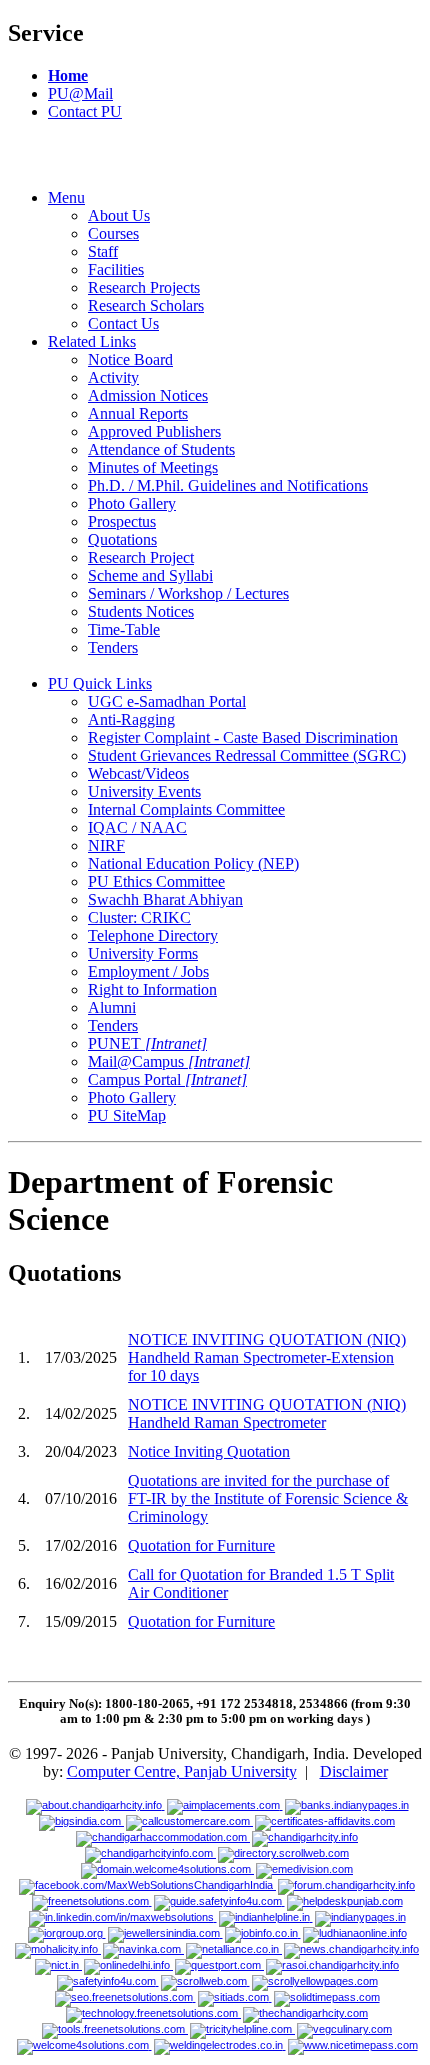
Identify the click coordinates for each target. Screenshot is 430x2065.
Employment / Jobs (148, 971)
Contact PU (85, 111)
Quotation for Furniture (201, 1545)
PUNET (147, 1043)
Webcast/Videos (138, 773)
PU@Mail (80, 93)
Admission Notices (148, 395)
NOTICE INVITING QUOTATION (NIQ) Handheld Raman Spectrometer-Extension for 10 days (267, 1357)
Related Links (92, 341)
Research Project (141, 557)
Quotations (122, 539)
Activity (113, 377)
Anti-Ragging (131, 719)
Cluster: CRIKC (139, 917)
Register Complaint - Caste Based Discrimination (243, 737)
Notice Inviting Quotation (209, 1451)
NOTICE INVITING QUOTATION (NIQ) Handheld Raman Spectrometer (267, 1413)
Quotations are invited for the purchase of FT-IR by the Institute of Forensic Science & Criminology (268, 1498)
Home (68, 75)
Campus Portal (167, 1079)
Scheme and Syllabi (150, 575)
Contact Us (123, 323)
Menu (66, 197)
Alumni (112, 1007)
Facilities (116, 269)
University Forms (143, 953)
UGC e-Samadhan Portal (167, 701)
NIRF (106, 845)
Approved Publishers (154, 431)
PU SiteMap (127, 1115)
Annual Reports (138, 413)
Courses (113, 233)
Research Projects (144, 287)
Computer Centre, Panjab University (182, 1771)
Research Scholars (146, 305)
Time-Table (124, 629)
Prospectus (122, 521)
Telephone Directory (153, 935)
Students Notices (141, 611)
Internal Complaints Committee (186, 809)
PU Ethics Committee (156, 881)
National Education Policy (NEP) (193, 863)
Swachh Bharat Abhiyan (165, 899)
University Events (144, 791)
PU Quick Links (100, 683)
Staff (103, 251)
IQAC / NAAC (137, 827)
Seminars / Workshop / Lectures (188, 593)
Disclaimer (354, 1771)
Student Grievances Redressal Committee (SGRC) (247, 755)
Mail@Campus (169, 1061)
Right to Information (152, 989)
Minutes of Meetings (153, 467)
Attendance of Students (161, 449)
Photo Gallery (132, 503)
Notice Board (130, 359)
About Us (119, 215)
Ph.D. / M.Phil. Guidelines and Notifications (228, 485)
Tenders (113, 647)
